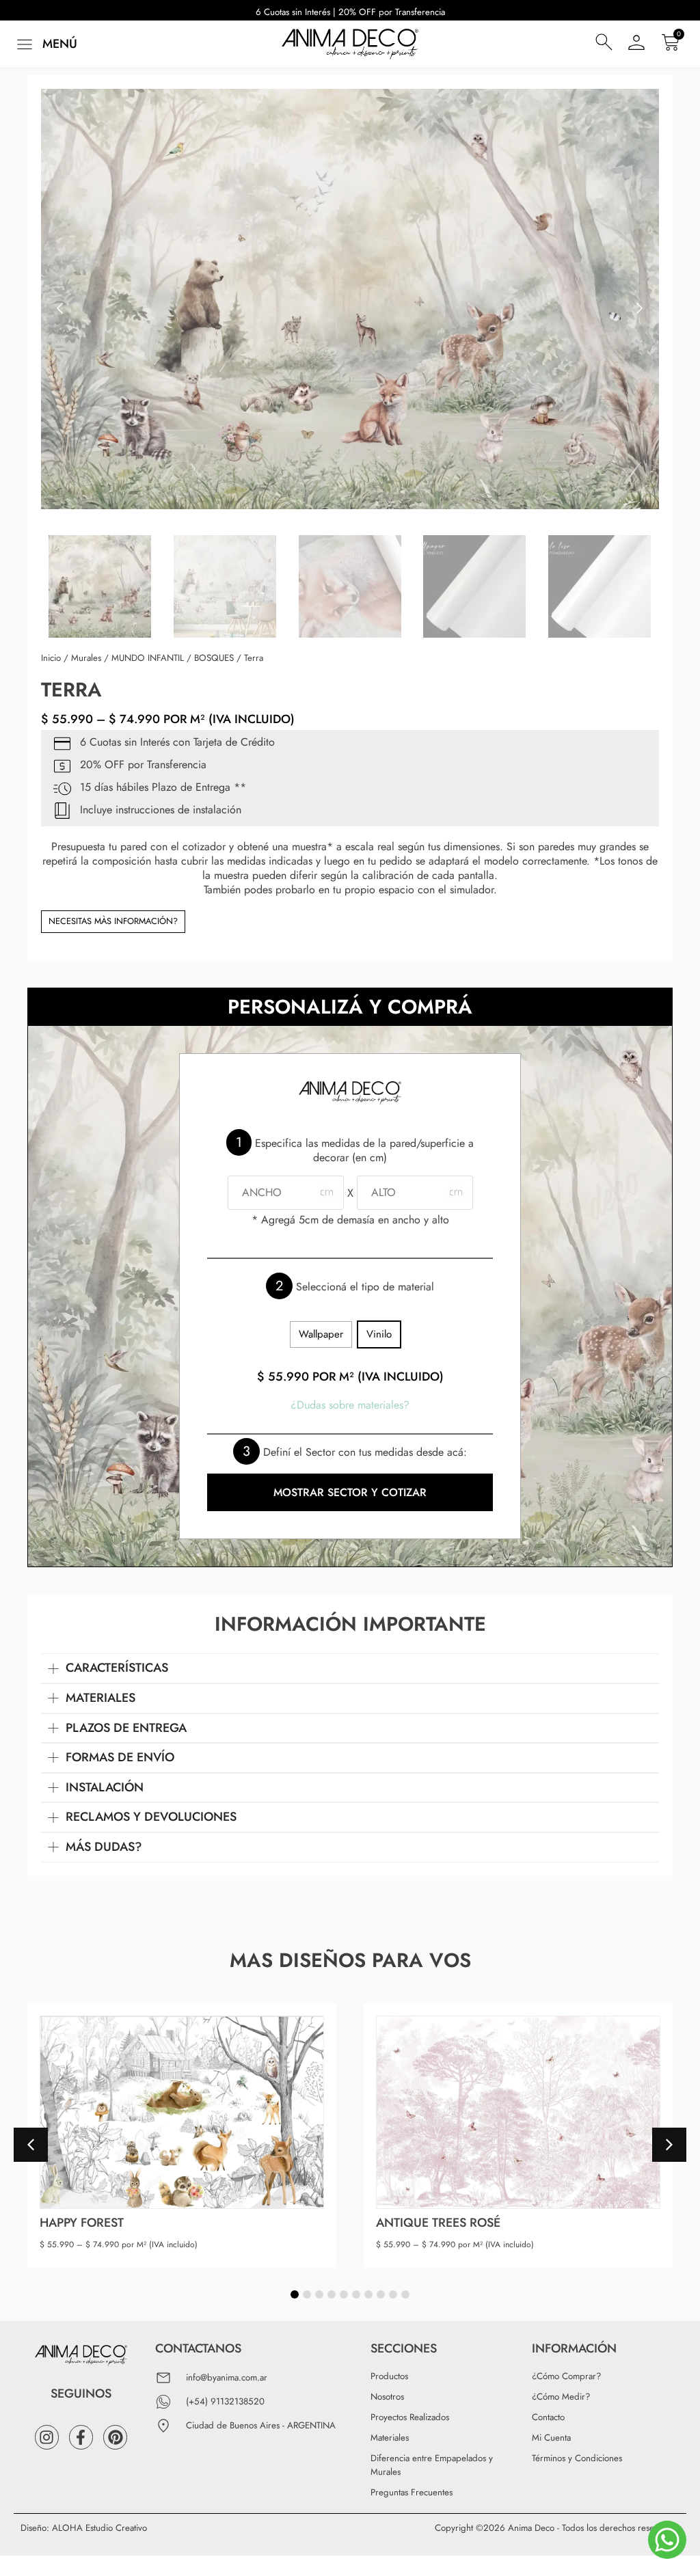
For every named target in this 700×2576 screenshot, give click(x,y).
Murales (86, 658)
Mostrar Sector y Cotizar (350, 1492)
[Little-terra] (350, 299)
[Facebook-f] (81, 2437)
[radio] (321, 1334)
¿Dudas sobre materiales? (350, 1405)
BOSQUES (214, 658)
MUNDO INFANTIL (148, 658)
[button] (45, 44)
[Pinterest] (115, 2437)
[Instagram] (47, 2437)
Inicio (51, 658)
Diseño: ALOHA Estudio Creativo (84, 2528)
